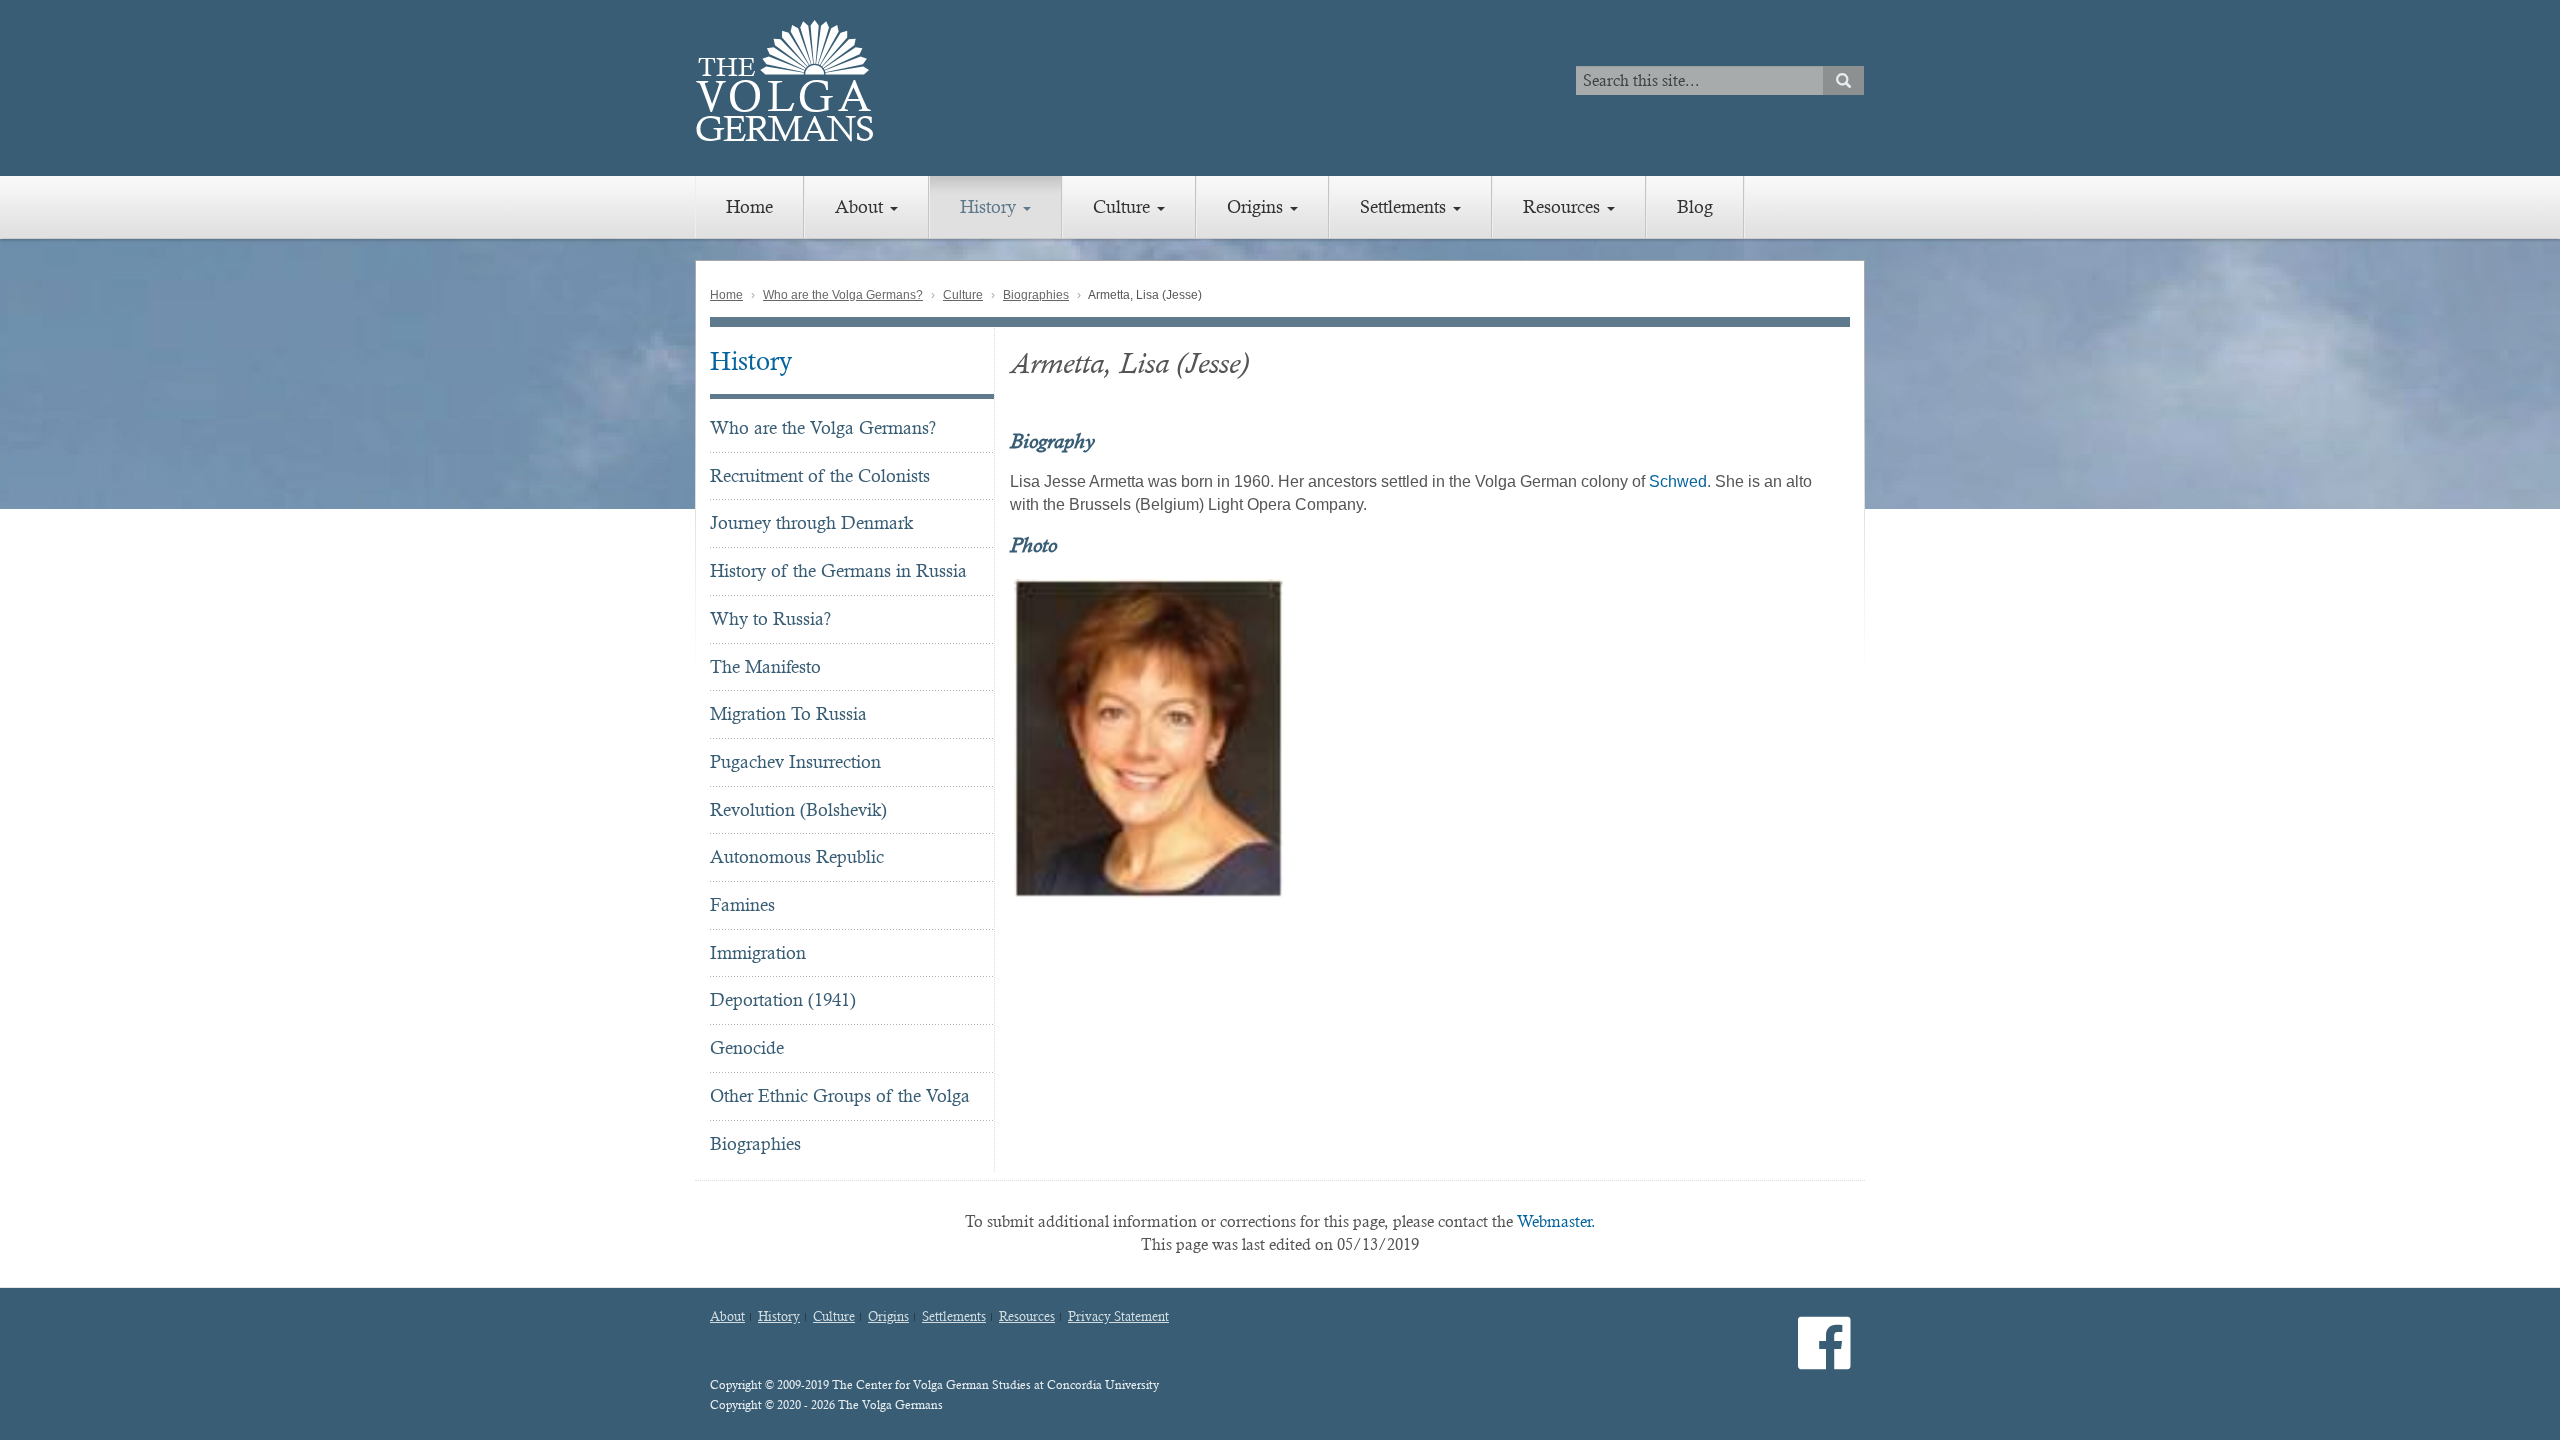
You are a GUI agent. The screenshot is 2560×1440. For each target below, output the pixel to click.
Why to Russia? (770, 618)
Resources (1564, 206)
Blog (1695, 206)
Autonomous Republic (797, 856)
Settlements (1405, 206)
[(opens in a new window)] (1824, 1359)
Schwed (1678, 481)
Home (749, 206)
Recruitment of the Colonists (820, 475)
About (861, 206)
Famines (742, 904)
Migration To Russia (788, 713)
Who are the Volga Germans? (843, 295)
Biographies (1036, 295)
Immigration (758, 952)
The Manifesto (765, 666)
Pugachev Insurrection (795, 761)
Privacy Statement (1118, 1317)
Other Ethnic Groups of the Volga (840, 1095)
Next (1861, 738)
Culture (1124, 206)
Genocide (747, 1047)
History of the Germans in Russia (838, 570)
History (990, 206)
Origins (1257, 206)
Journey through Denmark (811, 522)
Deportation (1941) (783, 999)
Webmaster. (1556, 1221)
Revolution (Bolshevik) (798, 809)
